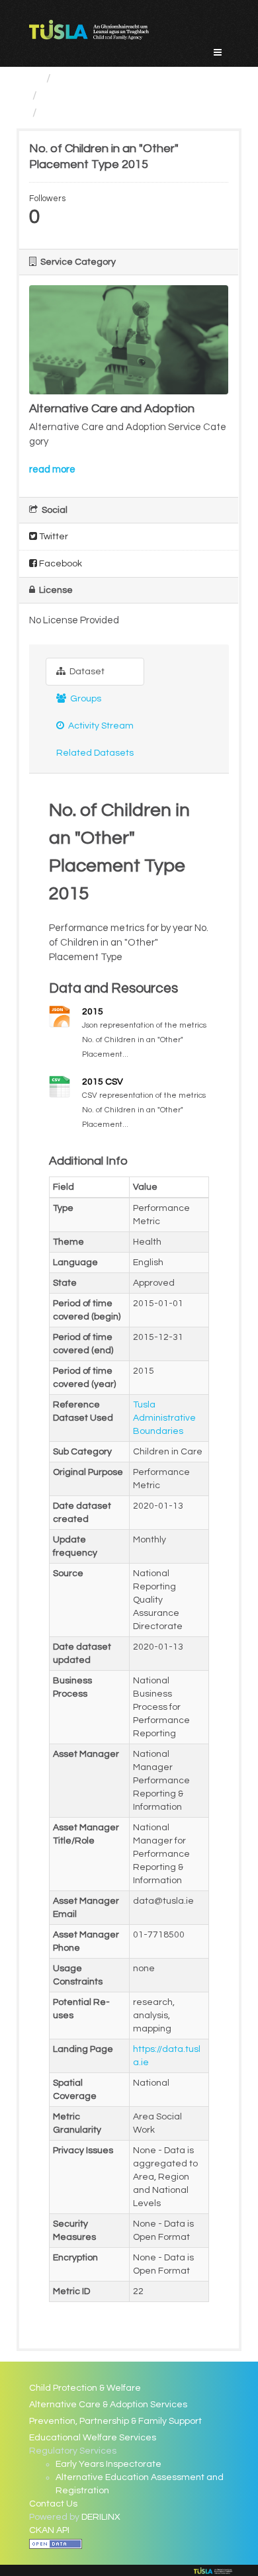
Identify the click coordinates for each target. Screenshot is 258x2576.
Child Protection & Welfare (85, 2388)
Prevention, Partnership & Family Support (115, 2421)
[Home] (35, 78)
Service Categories (109, 78)
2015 (93, 1012)
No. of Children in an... (100, 113)
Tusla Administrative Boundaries (164, 1418)
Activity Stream (100, 726)
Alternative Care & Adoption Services (108, 2405)
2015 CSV (103, 1082)
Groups (85, 699)
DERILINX (101, 2517)
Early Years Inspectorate (108, 2464)
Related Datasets (95, 753)
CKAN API (49, 2530)
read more (52, 469)
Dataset (86, 672)
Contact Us (53, 2504)
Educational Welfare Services (93, 2438)
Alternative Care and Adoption (126, 96)
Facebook (60, 564)
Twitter (53, 537)
